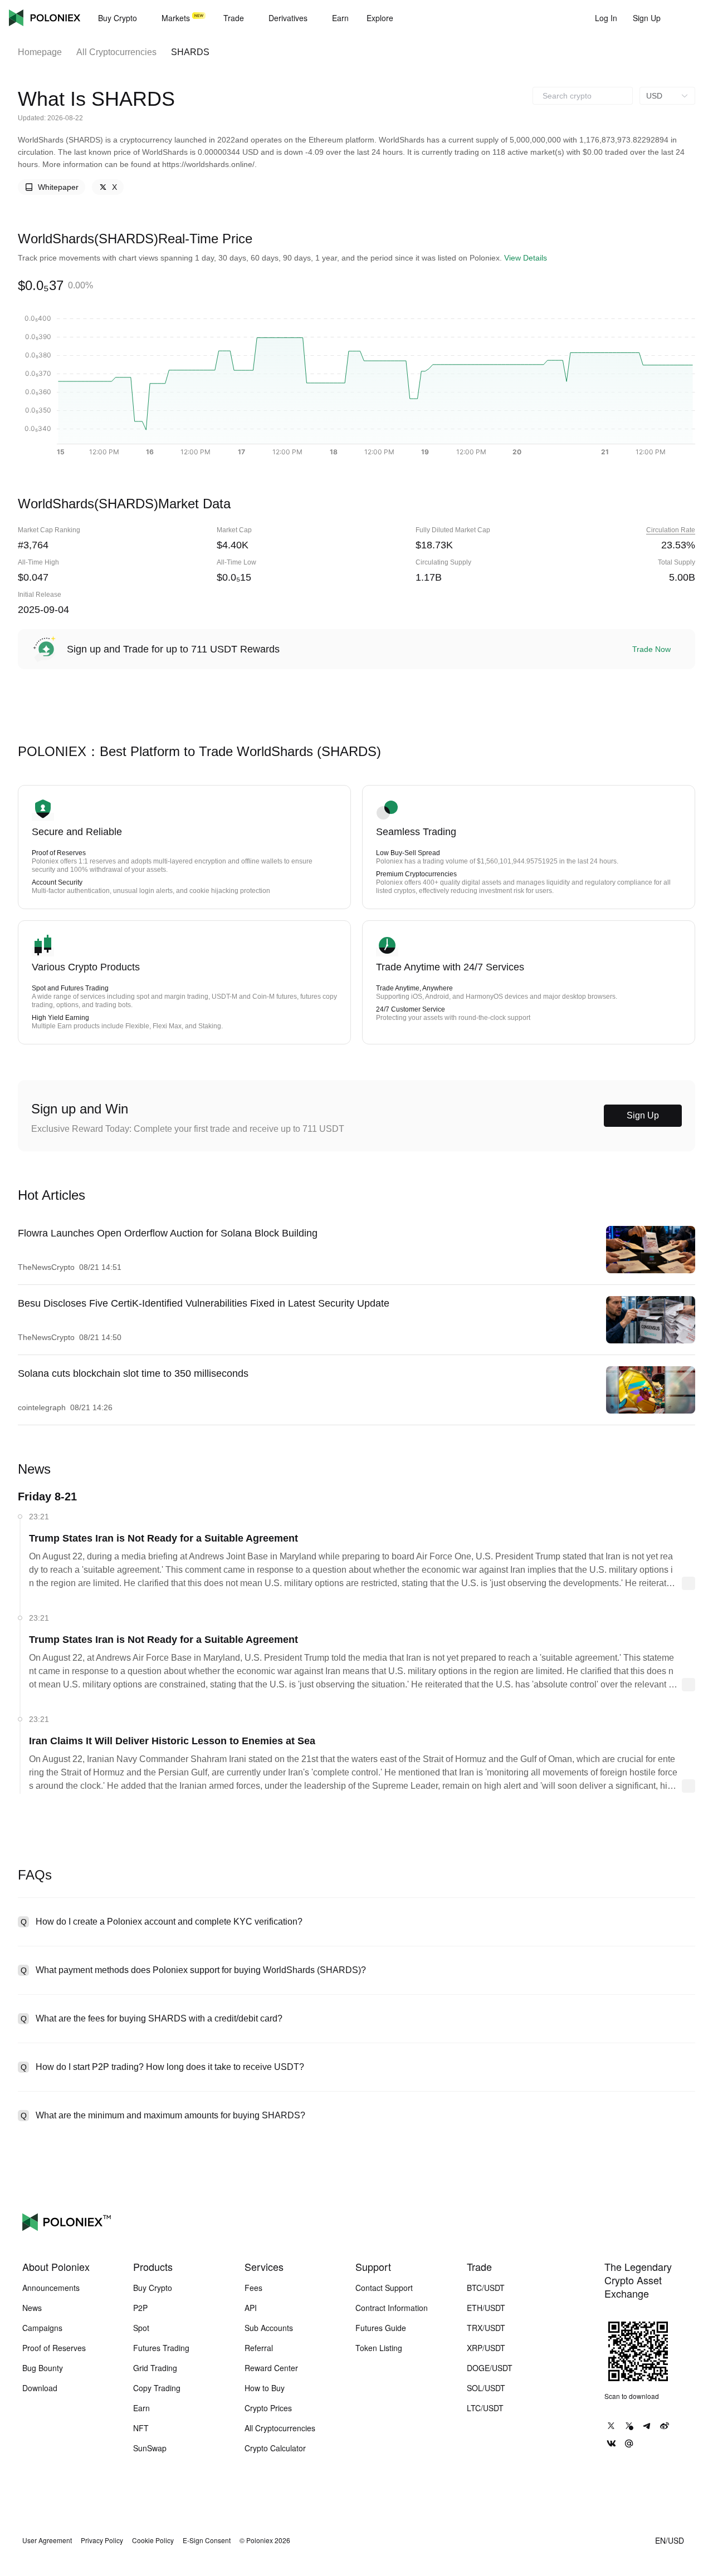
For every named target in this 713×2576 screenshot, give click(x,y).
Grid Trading (155, 2368)
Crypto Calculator (275, 2448)
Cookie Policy (153, 2540)
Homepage (40, 52)
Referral (259, 2348)
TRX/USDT (486, 2328)
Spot (141, 2328)
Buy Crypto (153, 2288)
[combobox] (583, 96)
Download (40, 2388)
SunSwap (150, 2448)
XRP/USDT (486, 2348)
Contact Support (384, 2288)
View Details (526, 258)
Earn (141, 2408)
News (32, 2308)
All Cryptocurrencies (116, 52)
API (251, 2308)
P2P (140, 2308)
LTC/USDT (485, 2408)
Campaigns (42, 2328)
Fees (253, 2288)
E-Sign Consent (207, 2540)
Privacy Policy (102, 2540)
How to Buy (265, 2388)
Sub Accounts (269, 2328)
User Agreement (47, 2540)
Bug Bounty (43, 2368)
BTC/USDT (486, 2288)
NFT (141, 2428)
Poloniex (45, 18)
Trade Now (651, 649)
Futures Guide (381, 2328)
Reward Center (271, 2368)
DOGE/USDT (490, 2368)
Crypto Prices (268, 2408)
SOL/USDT (486, 2388)
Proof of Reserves (54, 2348)
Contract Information (392, 2308)
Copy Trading (157, 2388)
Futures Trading (161, 2348)
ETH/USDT (486, 2308)
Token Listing (379, 2348)
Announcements (51, 2288)
